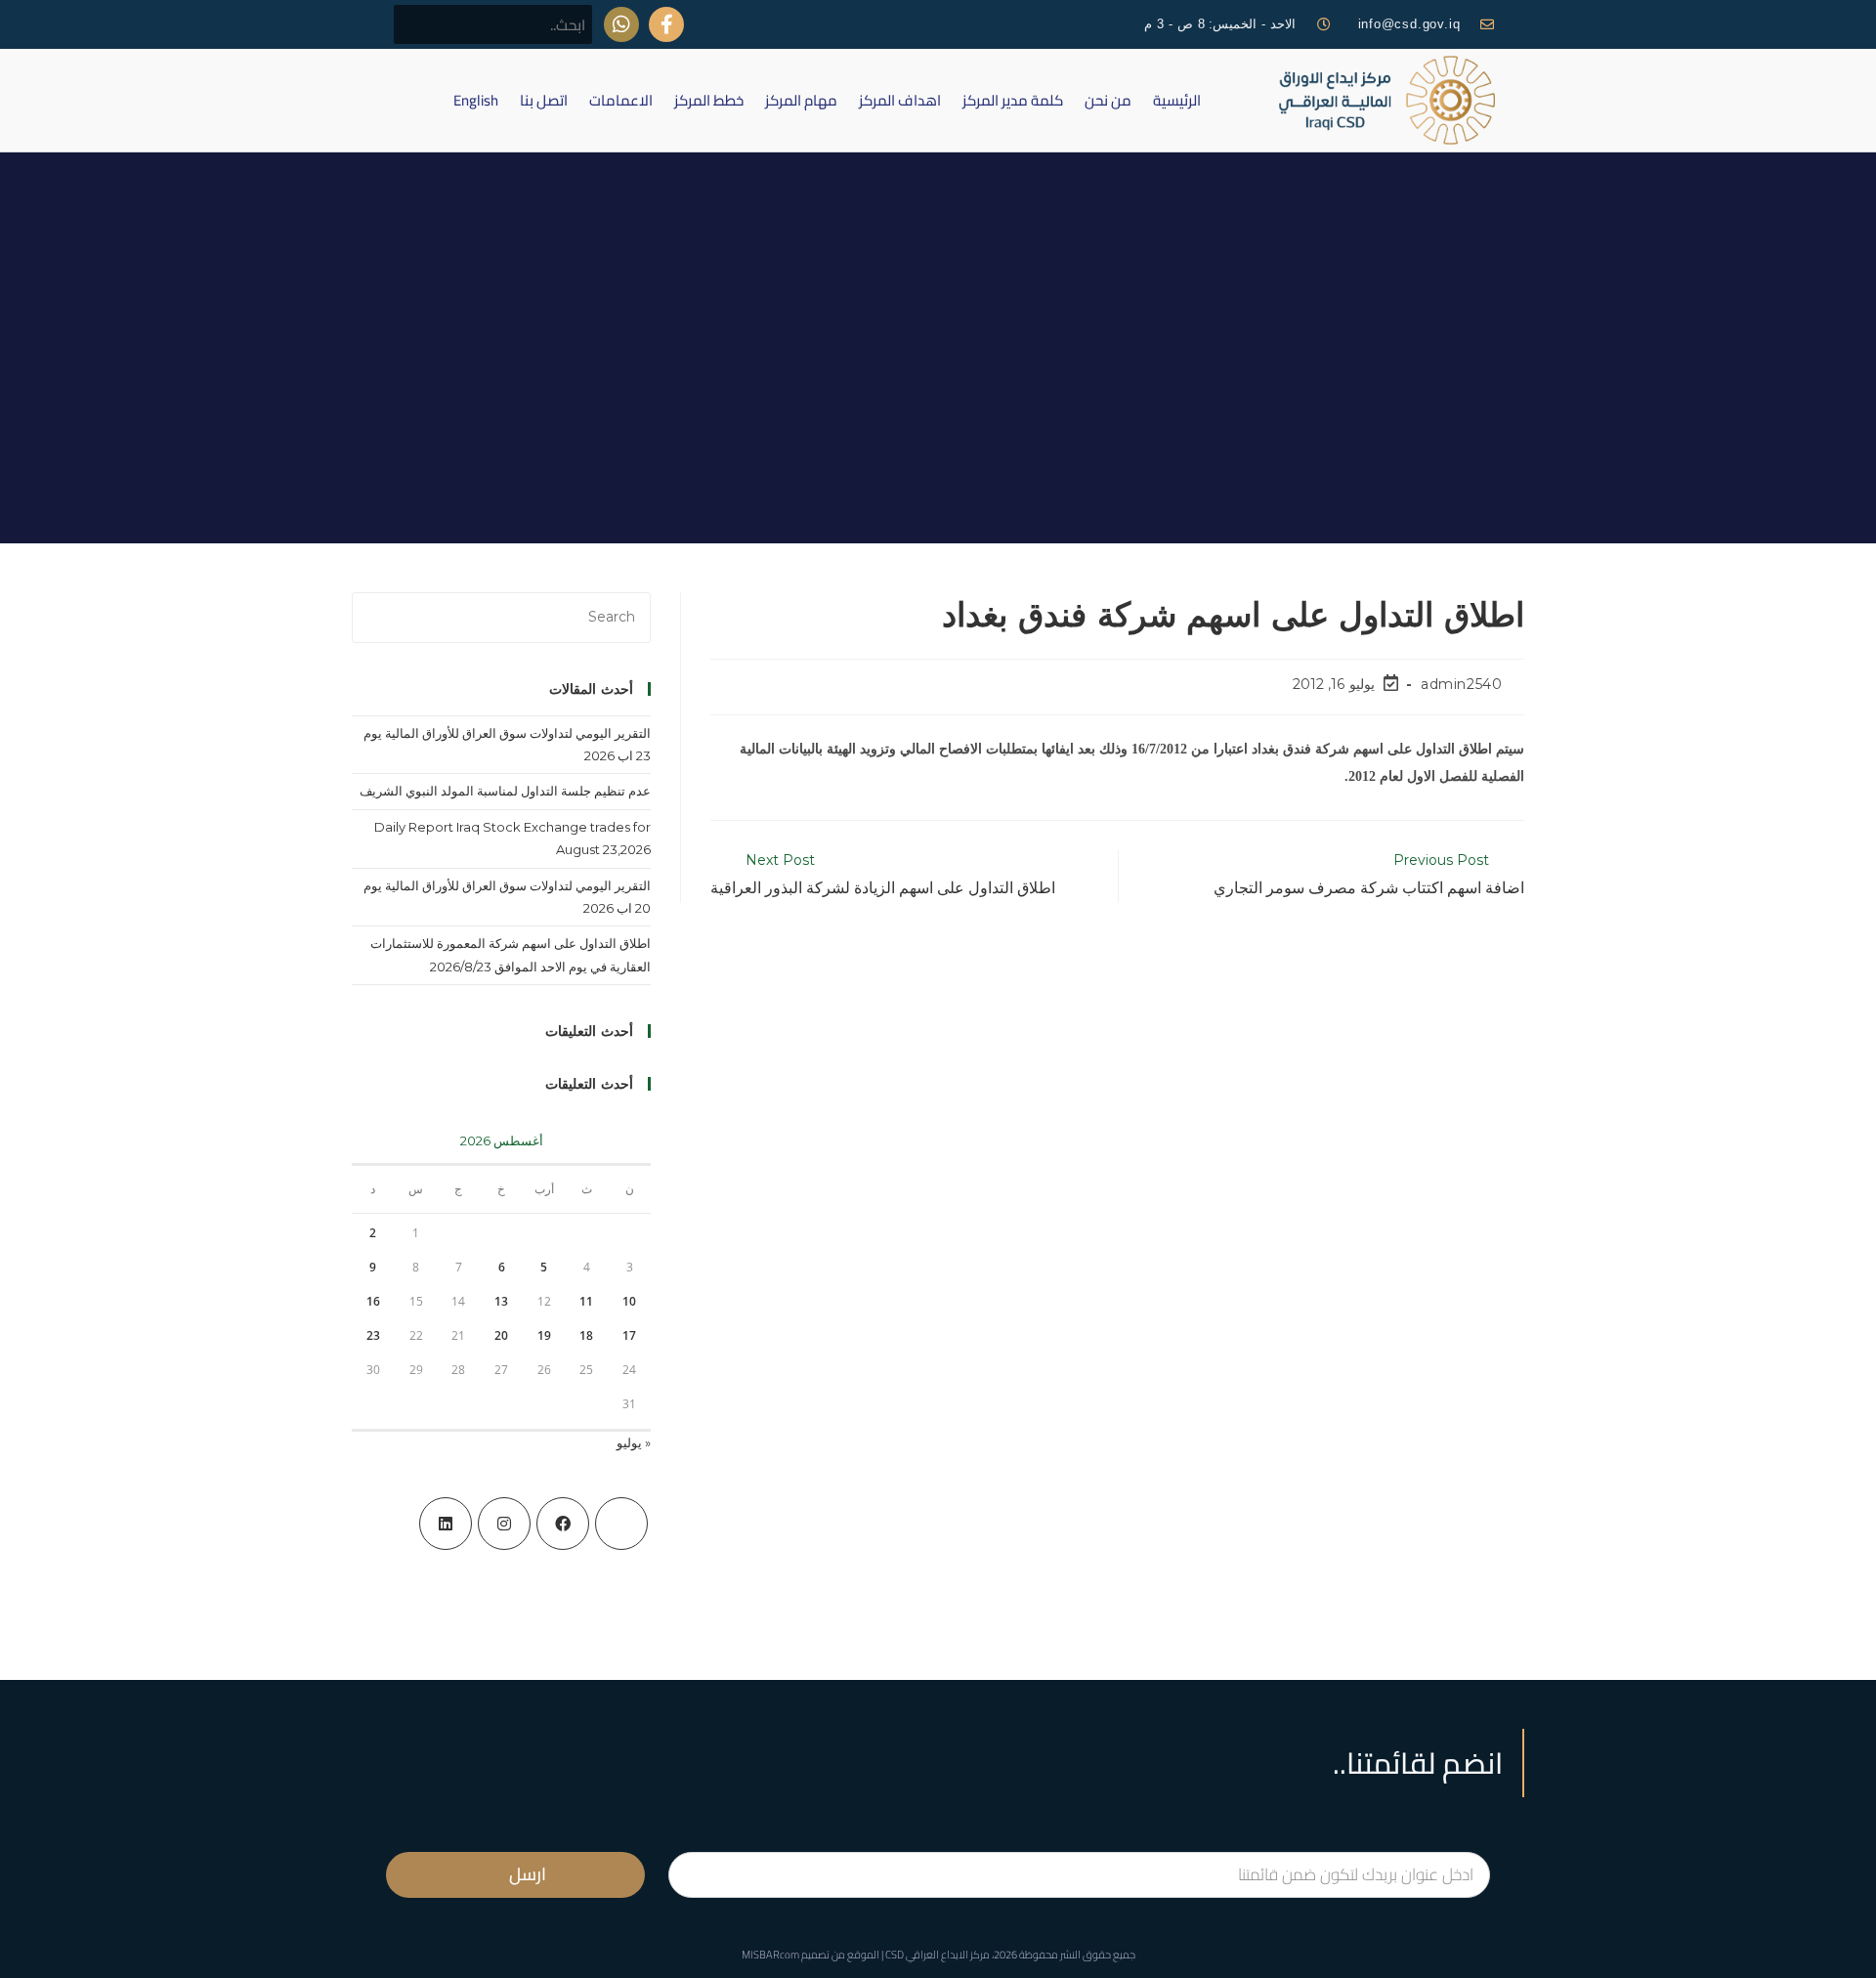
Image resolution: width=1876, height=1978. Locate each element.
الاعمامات (621, 100)
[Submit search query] (419, 24)
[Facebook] (563, 1524)
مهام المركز (801, 100)
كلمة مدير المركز (1013, 100)
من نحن (1108, 100)
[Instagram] (504, 1524)
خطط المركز (709, 100)
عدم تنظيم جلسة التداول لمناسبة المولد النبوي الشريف (505, 791)
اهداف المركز (900, 100)
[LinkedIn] (446, 1524)
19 (544, 1335)
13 (501, 1301)
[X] (621, 1524)
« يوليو (634, 1442)
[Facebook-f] (666, 24)
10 (629, 1301)
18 (586, 1335)
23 (373, 1335)
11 (586, 1301)
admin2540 (1461, 684)
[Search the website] (493, 23)
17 (629, 1335)
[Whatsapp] (621, 24)
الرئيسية (1177, 100)
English (476, 100)
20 (501, 1335)
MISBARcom (770, 1955)
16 (373, 1301)
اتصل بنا (544, 100)
